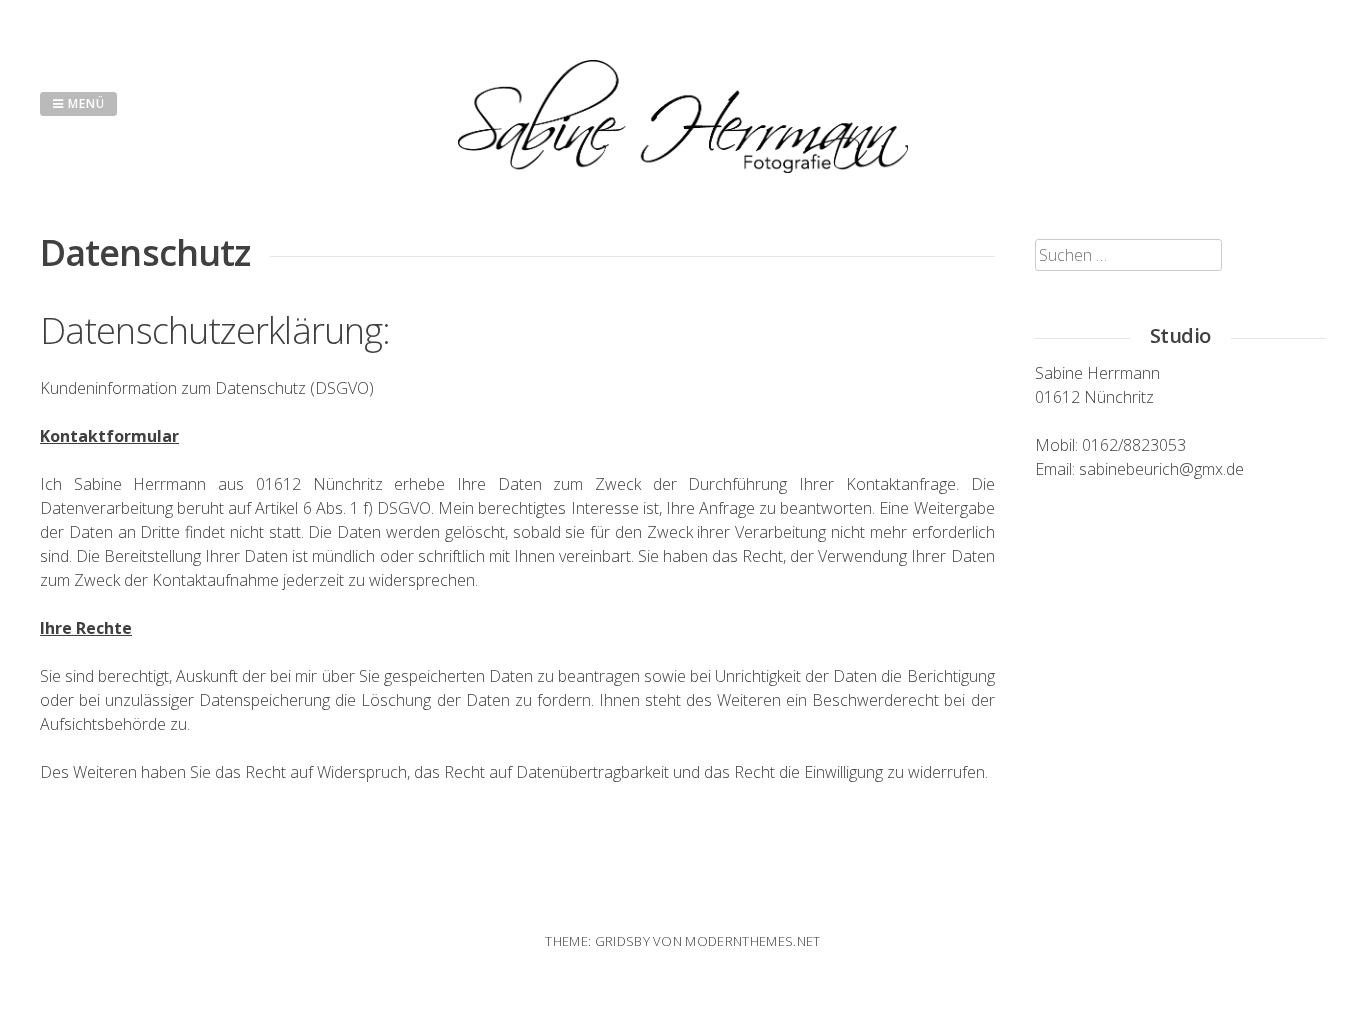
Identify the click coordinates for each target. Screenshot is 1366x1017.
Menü (84, 103)
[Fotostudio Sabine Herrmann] (683, 167)
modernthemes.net (752, 941)
